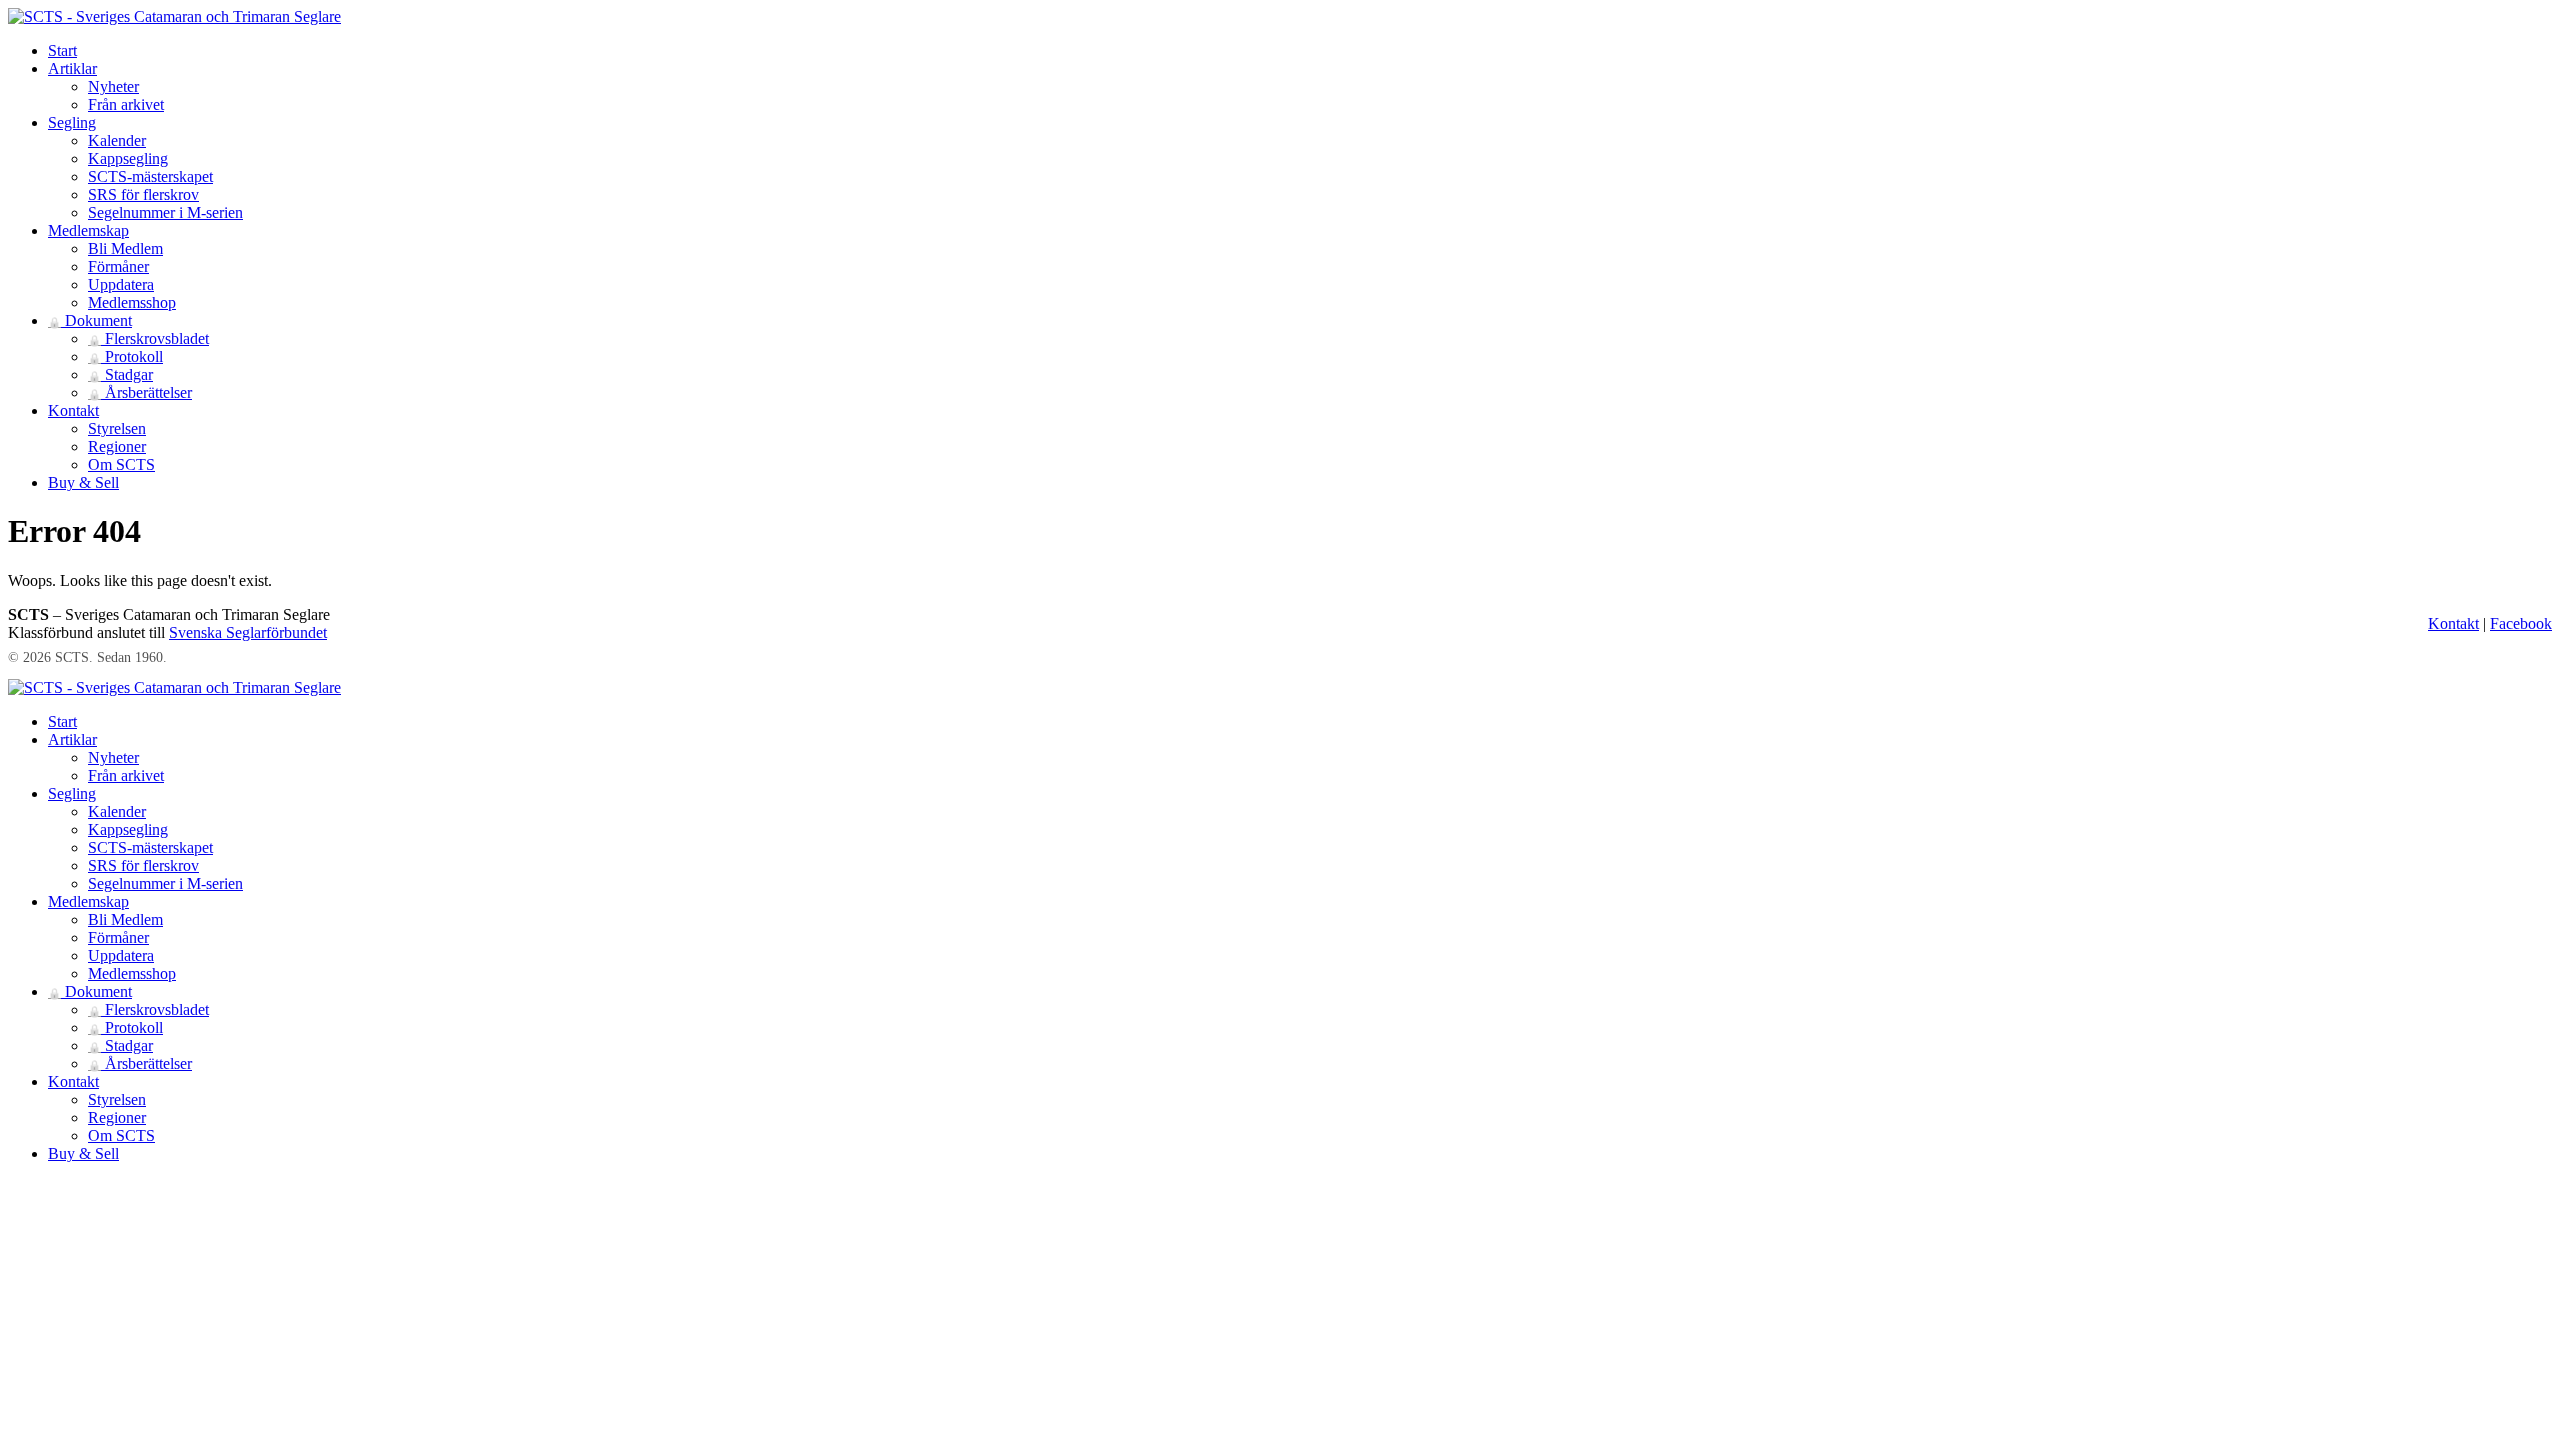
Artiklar (72, 68)
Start (62, 50)
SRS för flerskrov (143, 194)
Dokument (90, 320)
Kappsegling (128, 158)
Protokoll (125, 356)
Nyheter (113, 86)
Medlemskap (88, 230)
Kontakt (73, 410)
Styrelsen (117, 428)
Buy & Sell (83, 482)
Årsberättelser (140, 392)
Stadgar (120, 374)
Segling (72, 122)
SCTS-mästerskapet (150, 176)
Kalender (117, 140)
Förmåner (118, 266)
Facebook (2521, 623)
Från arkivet (126, 104)
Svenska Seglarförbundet (248, 632)
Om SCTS (121, 464)
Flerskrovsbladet (148, 338)
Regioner (117, 446)
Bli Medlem (125, 248)
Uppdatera (121, 284)
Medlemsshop (132, 302)
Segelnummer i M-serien (165, 212)
